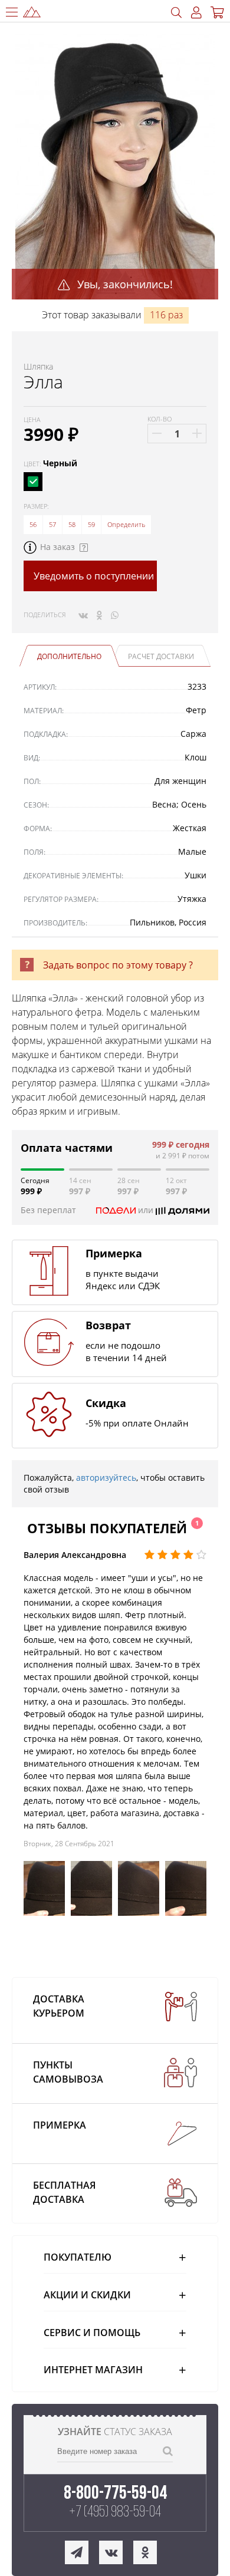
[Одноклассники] (99, 615)
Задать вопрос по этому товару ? (118, 965)
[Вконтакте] (83, 615)
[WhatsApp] (115, 615)
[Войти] (196, 13)
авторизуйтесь (106, 1478)
